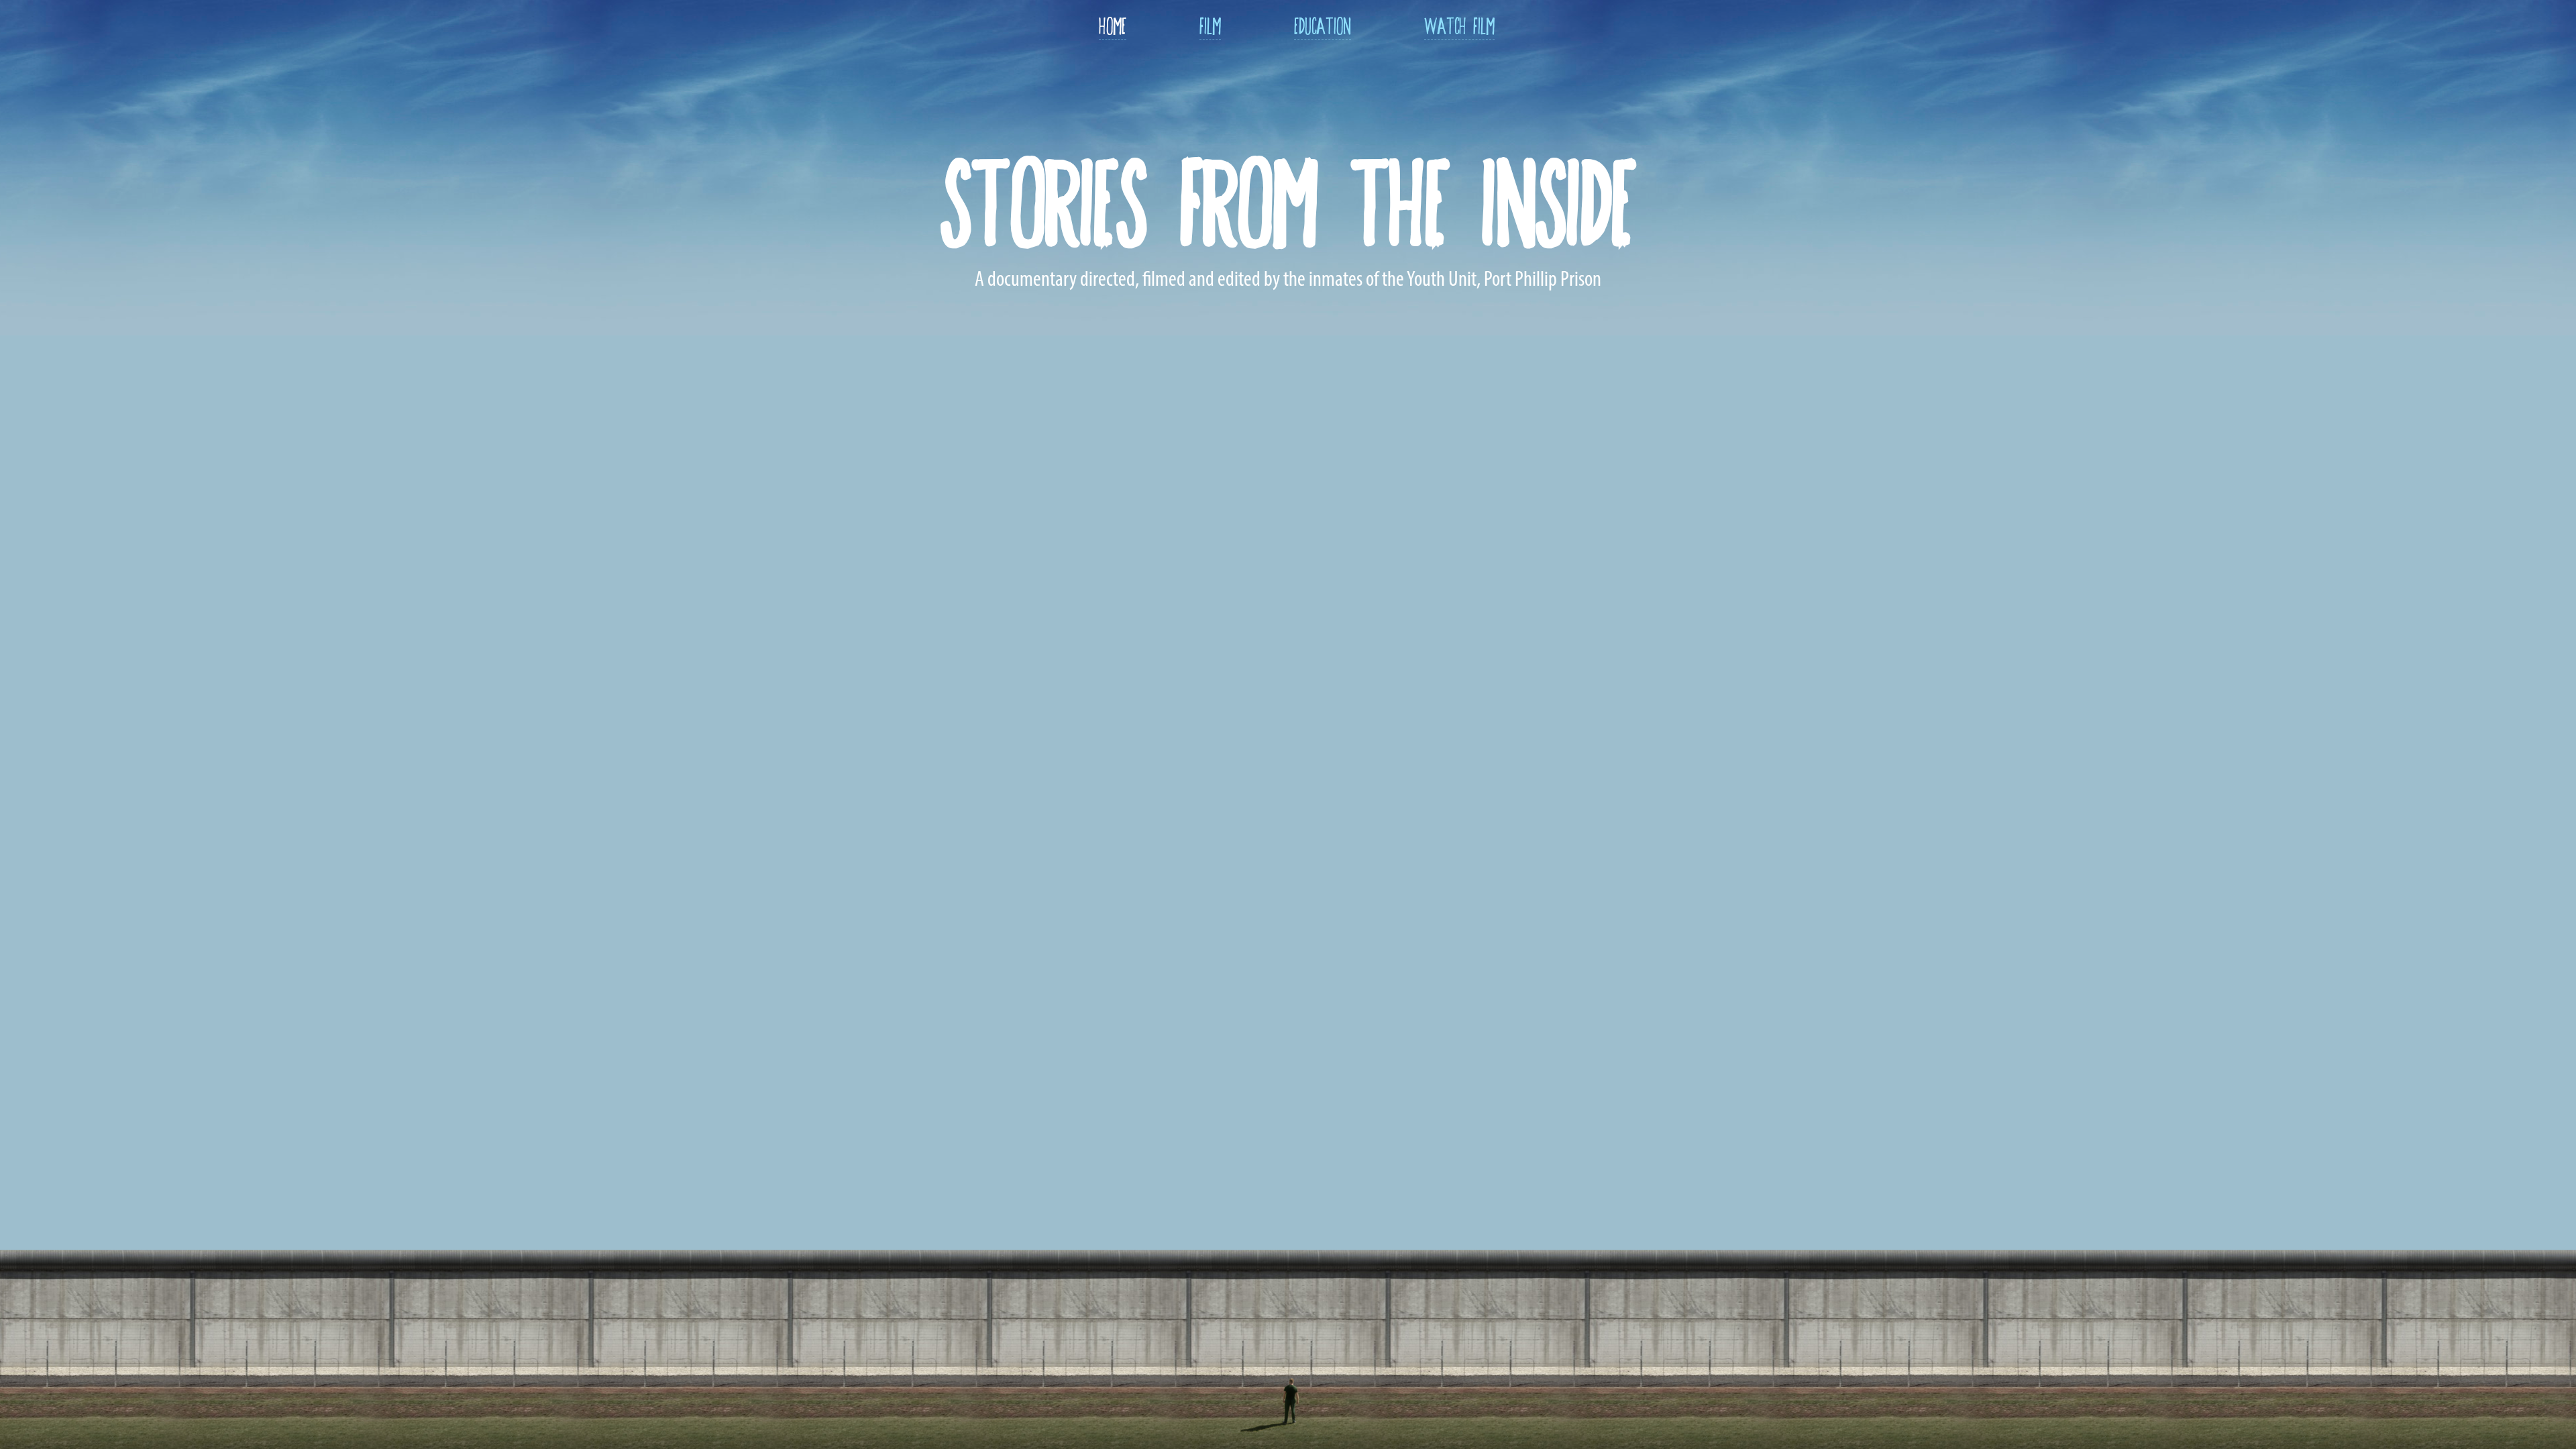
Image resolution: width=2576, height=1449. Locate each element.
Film (1210, 23)
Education (1323, 23)
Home (1113, 23)
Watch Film (1459, 23)
